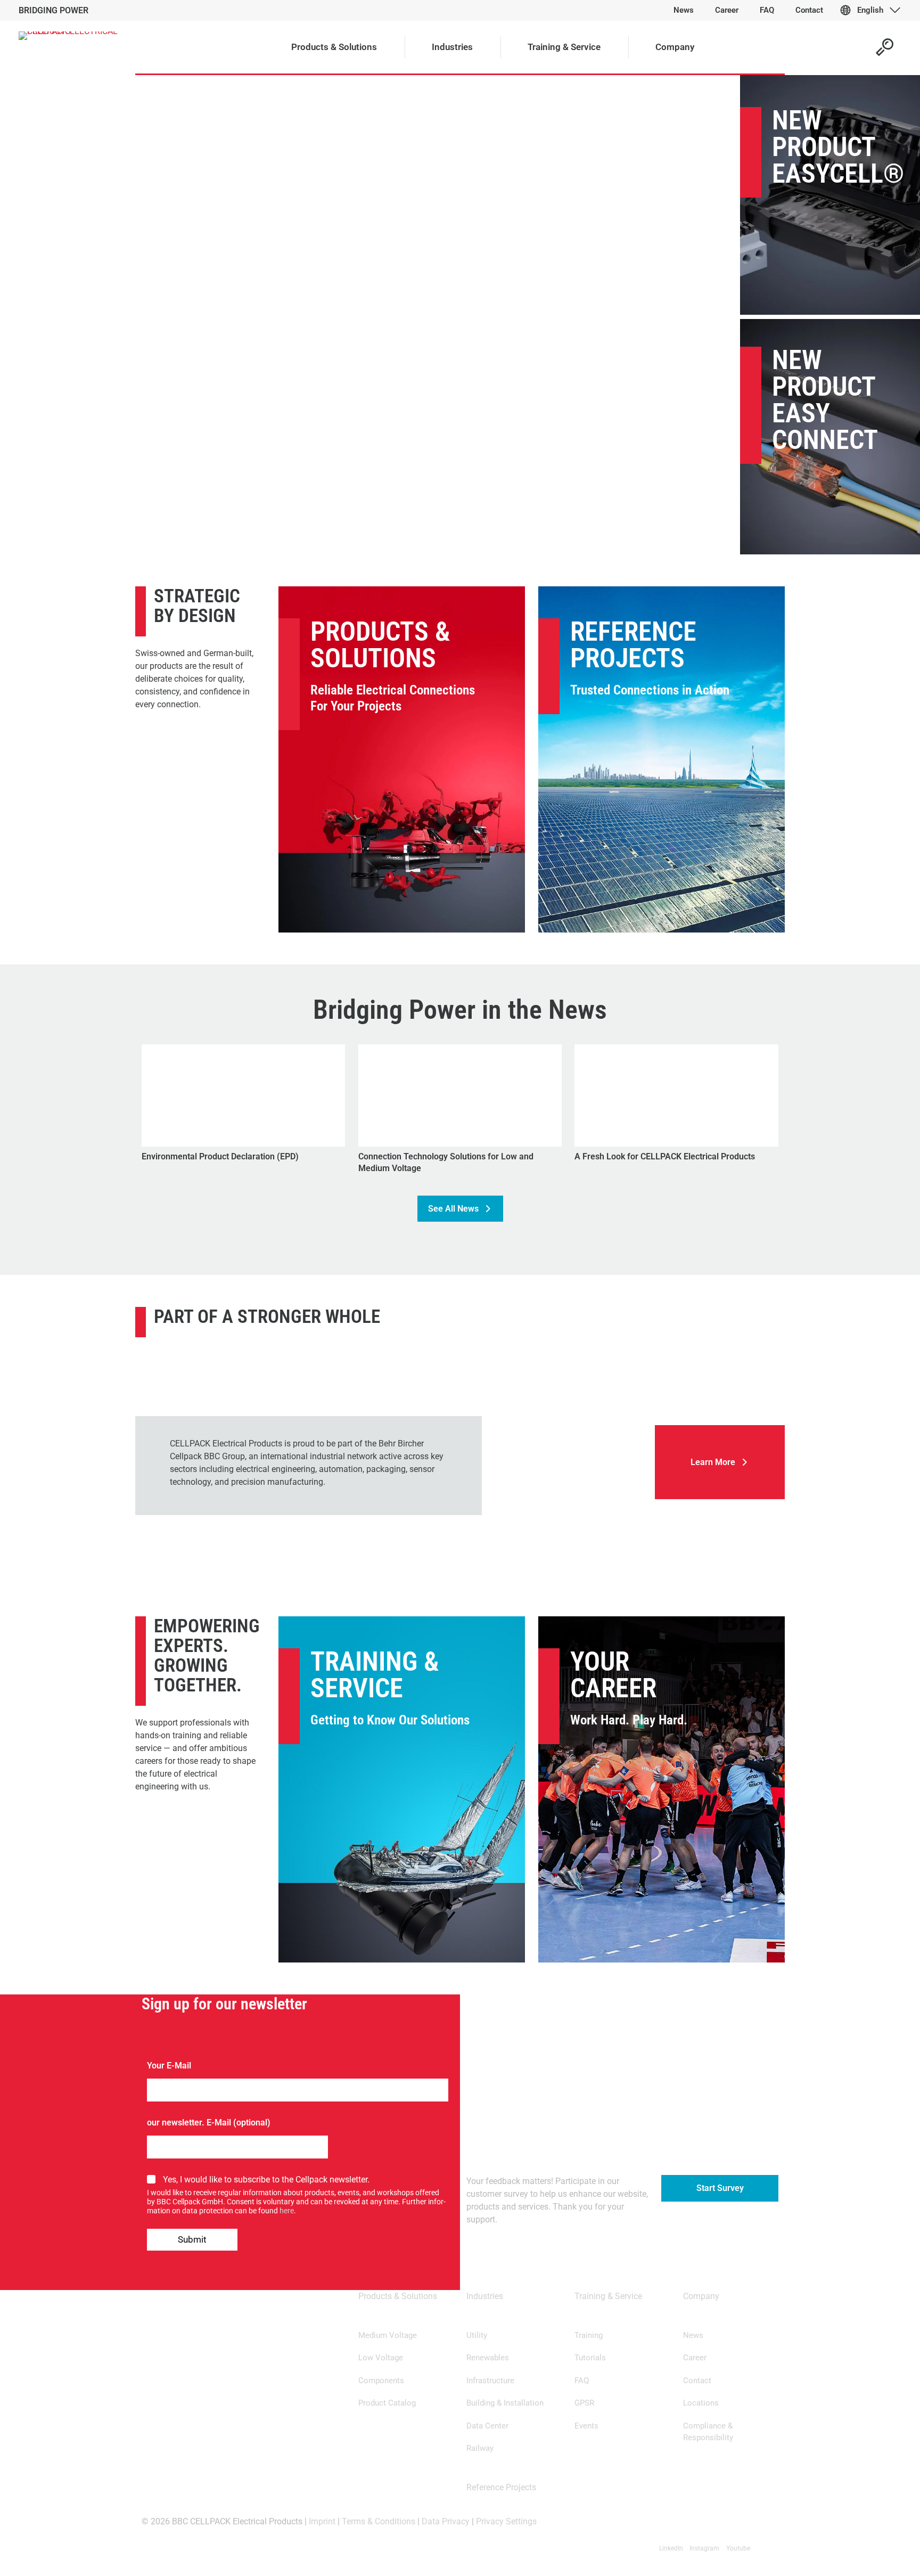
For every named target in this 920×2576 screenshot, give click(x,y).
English (870, 10)
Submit (192, 2239)
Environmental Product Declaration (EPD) (220, 1156)
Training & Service (375, 1675)
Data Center (487, 2426)
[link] (568, 1416)
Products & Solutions (380, 645)
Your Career (613, 1675)
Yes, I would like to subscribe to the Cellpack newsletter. (266, 2180)
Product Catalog (387, 2403)
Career (695, 2358)
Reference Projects (633, 645)
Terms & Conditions (379, 2521)
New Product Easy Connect (825, 400)
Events (586, 2426)
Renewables (488, 2358)
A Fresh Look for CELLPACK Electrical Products (665, 1156)
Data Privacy (446, 2521)
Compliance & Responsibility (708, 2432)
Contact (697, 2381)
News (693, 2335)
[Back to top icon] (869, 2554)
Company (701, 2296)
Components (381, 2381)
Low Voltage (381, 2358)
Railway (480, 2448)
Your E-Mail (169, 2066)
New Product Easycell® (838, 147)
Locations (701, 2403)
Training (589, 2335)
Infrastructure (490, 2381)
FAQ (582, 2381)
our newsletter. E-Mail (189, 2123)
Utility (477, 2335)
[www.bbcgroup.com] (568, 1416)
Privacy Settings (506, 2521)
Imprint (322, 2521)
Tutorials (590, 2358)
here (287, 2211)
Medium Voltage (388, 2335)
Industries (485, 2296)
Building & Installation (505, 2403)
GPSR (584, 2403)
